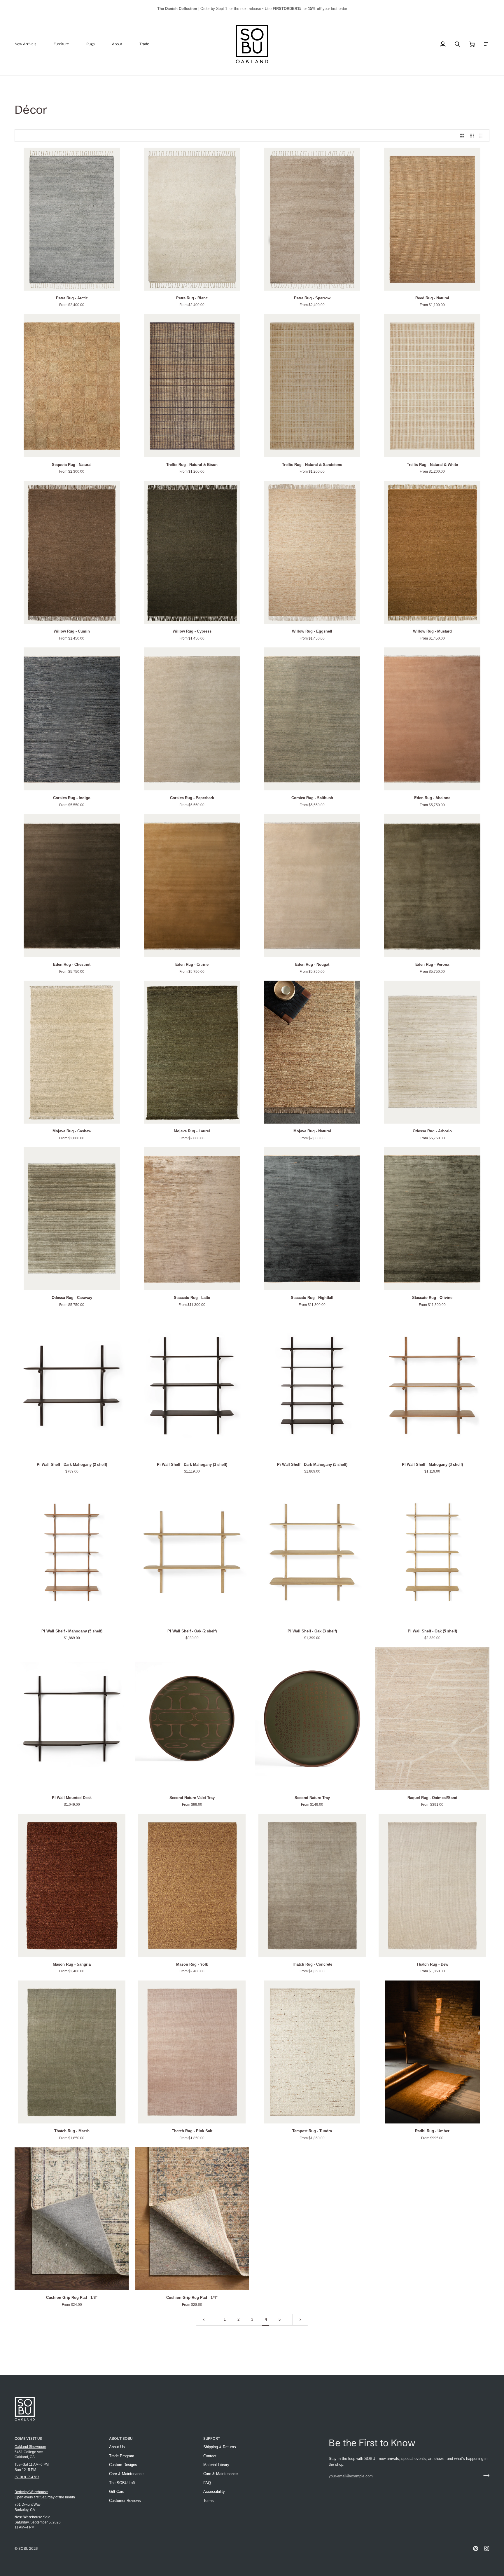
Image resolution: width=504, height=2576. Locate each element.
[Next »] (300, 2320)
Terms (209, 2501)
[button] (66, 44)
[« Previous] (204, 2320)
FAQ (207, 2483)
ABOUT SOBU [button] (121, 2438)
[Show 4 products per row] (483, 136)
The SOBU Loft (122, 2483)
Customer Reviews (125, 2501)
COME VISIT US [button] (28, 2438)
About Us (117, 2447)
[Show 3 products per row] (472, 136)
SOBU (23, 2548)
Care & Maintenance (126, 2474)
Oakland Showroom (30, 2447)
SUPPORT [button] (212, 2438)
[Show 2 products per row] (462, 136)
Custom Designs (123, 2465)
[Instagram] (487, 2549)
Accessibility (214, 2492)
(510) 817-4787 (27, 2477)
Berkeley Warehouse (31, 2492)
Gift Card (117, 2492)
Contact (210, 2456)
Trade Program (122, 2456)
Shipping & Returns (220, 2447)
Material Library (216, 2465)
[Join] (485, 2475)
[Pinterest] (476, 2549)
